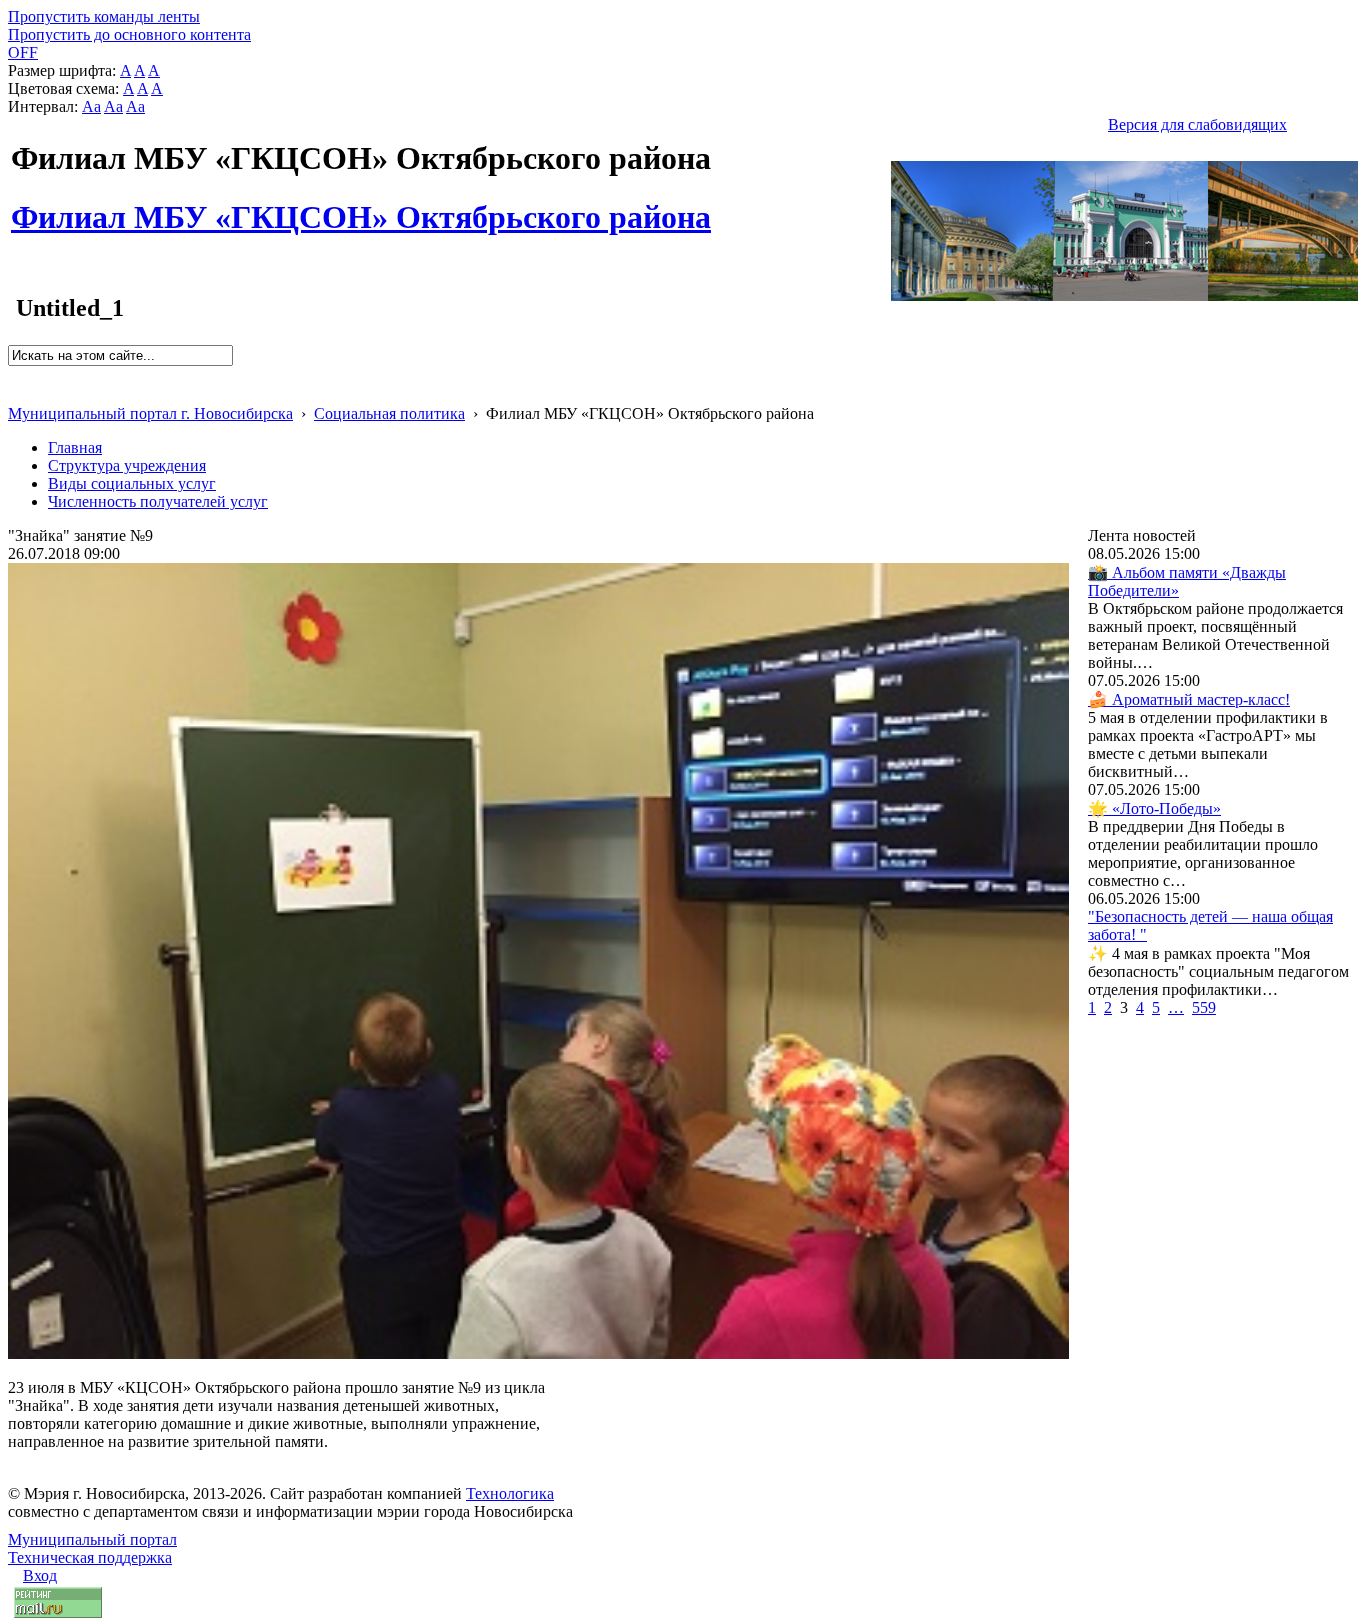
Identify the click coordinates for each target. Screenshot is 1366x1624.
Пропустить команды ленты (104, 16)
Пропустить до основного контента (129, 34)
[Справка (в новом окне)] (16, 392)
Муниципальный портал (92, 1539)
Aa (91, 106)
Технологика (510, 1493)
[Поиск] (14, 374)
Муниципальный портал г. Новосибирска (150, 413)
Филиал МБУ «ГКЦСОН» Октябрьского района (361, 206)
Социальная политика (389, 413)
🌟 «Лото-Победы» (1154, 808)
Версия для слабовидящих (1197, 124)
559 (1204, 1007)
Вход (40, 1575)
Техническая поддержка (90, 1557)
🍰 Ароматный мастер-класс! (1189, 699)
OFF (23, 52)
